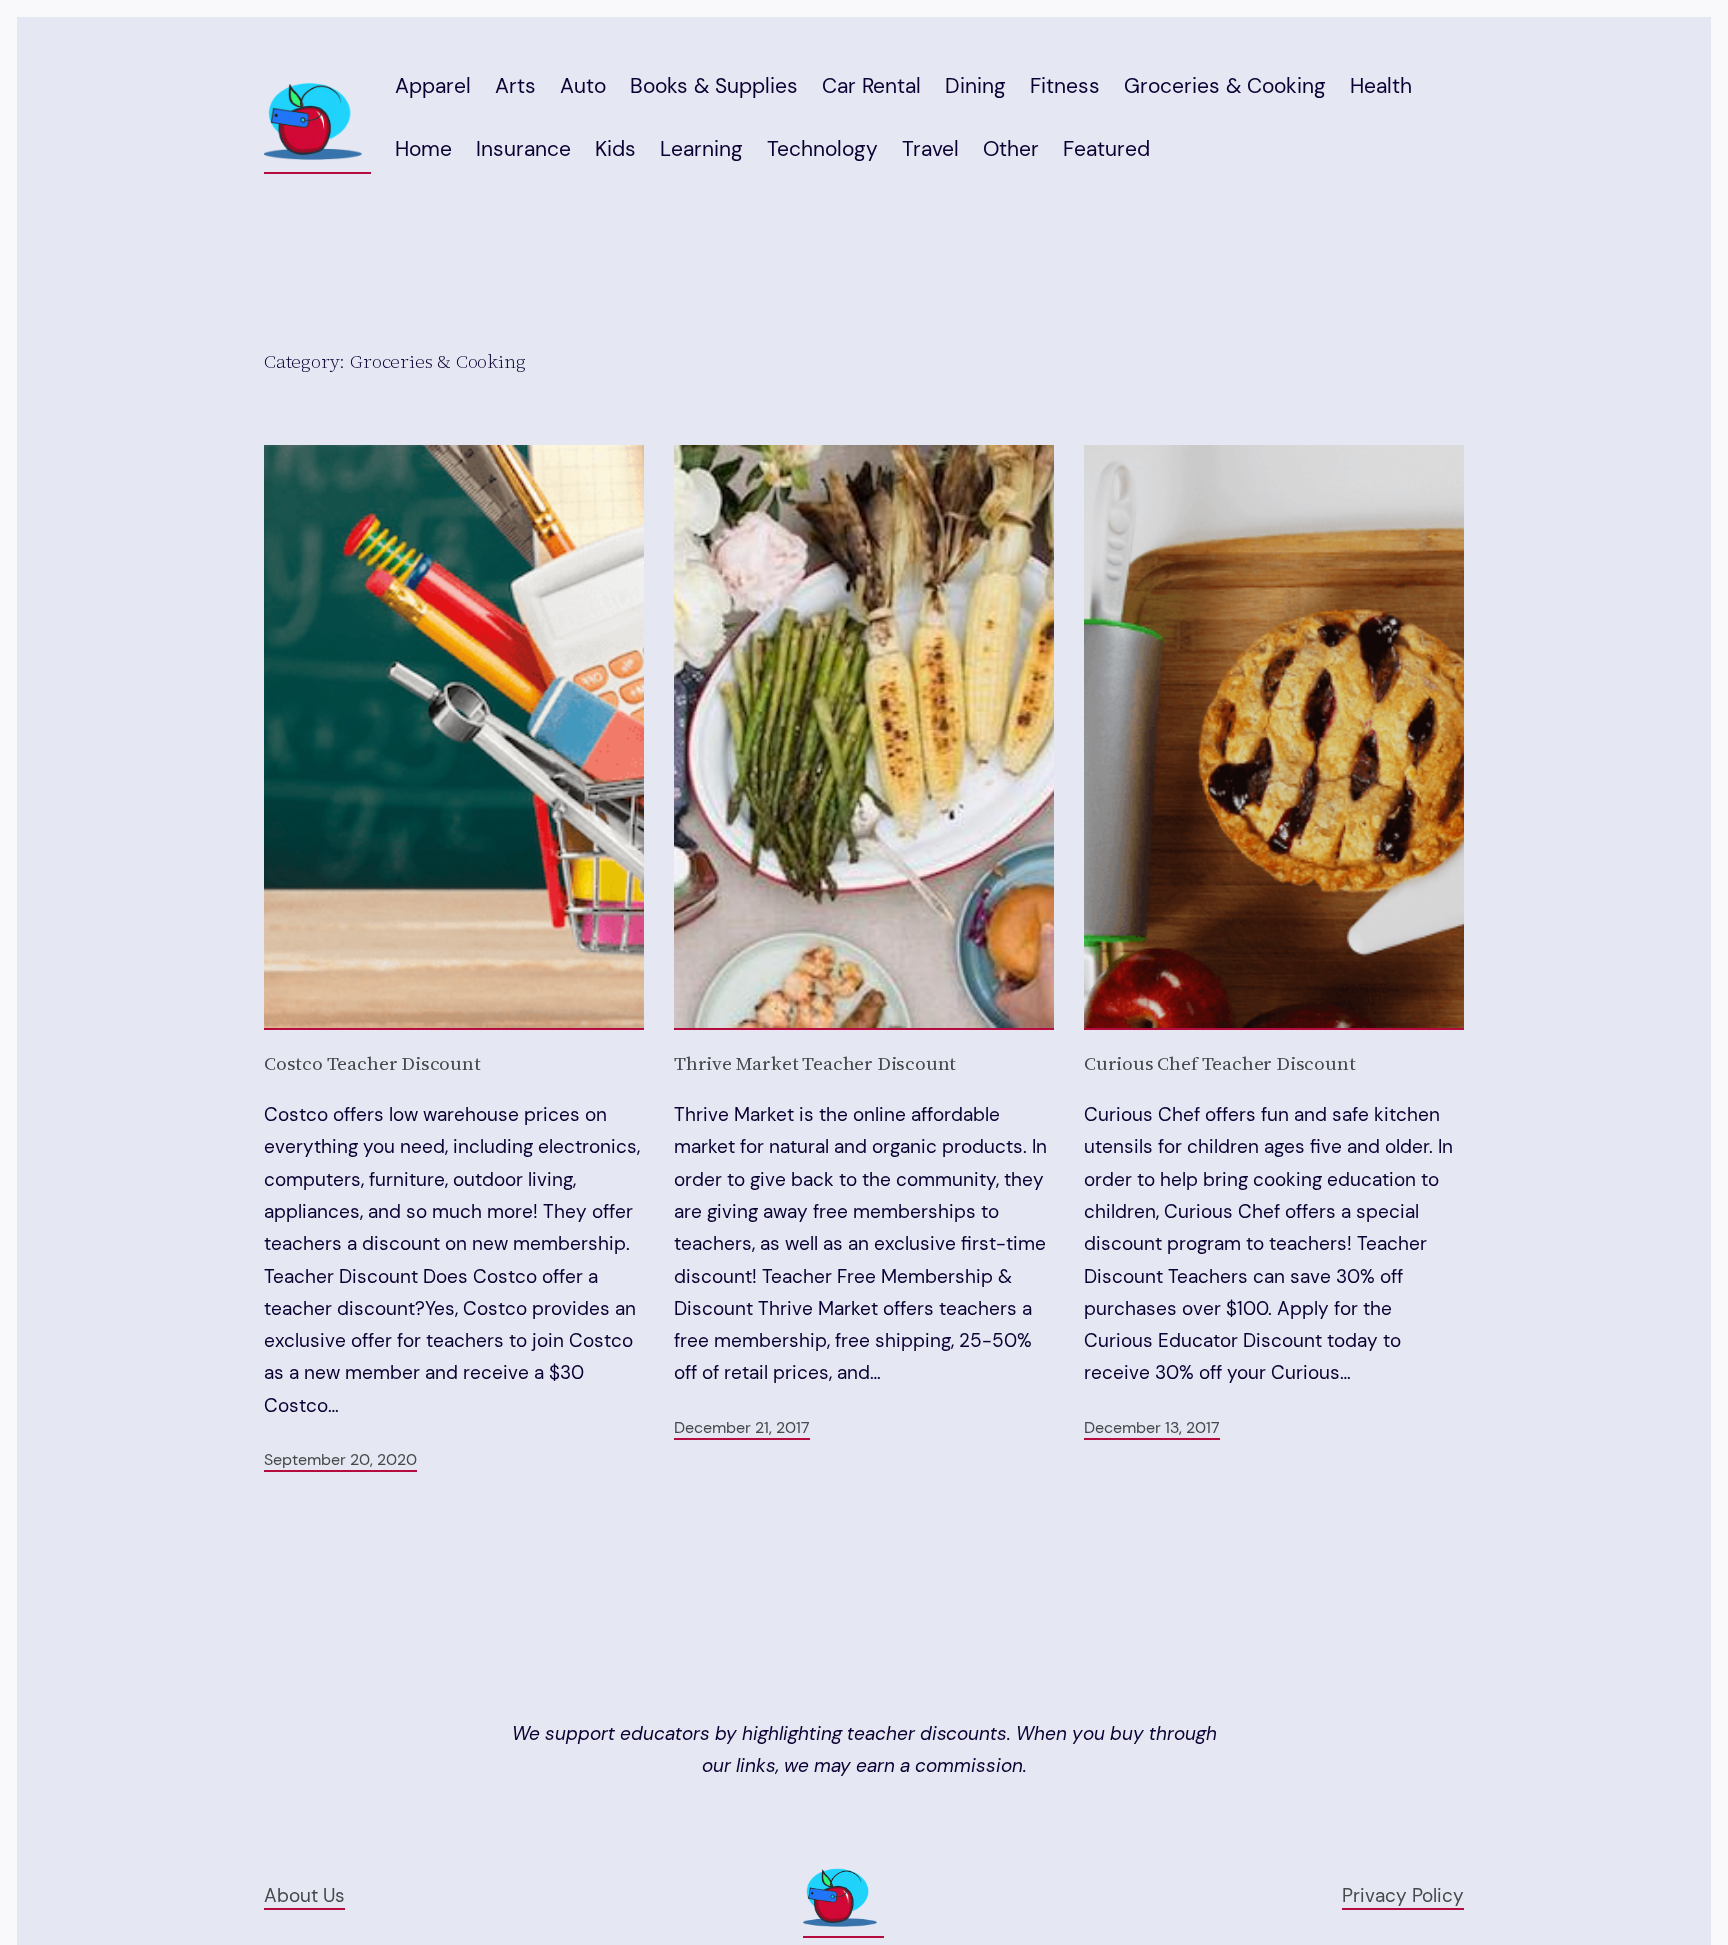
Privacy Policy (1403, 1895)
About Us (304, 1895)
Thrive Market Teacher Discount (815, 1063)
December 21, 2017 (742, 1427)
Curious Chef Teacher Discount (1220, 1063)
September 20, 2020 (340, 1459)
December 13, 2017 (1152, 1427)
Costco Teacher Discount (372, 1063)
